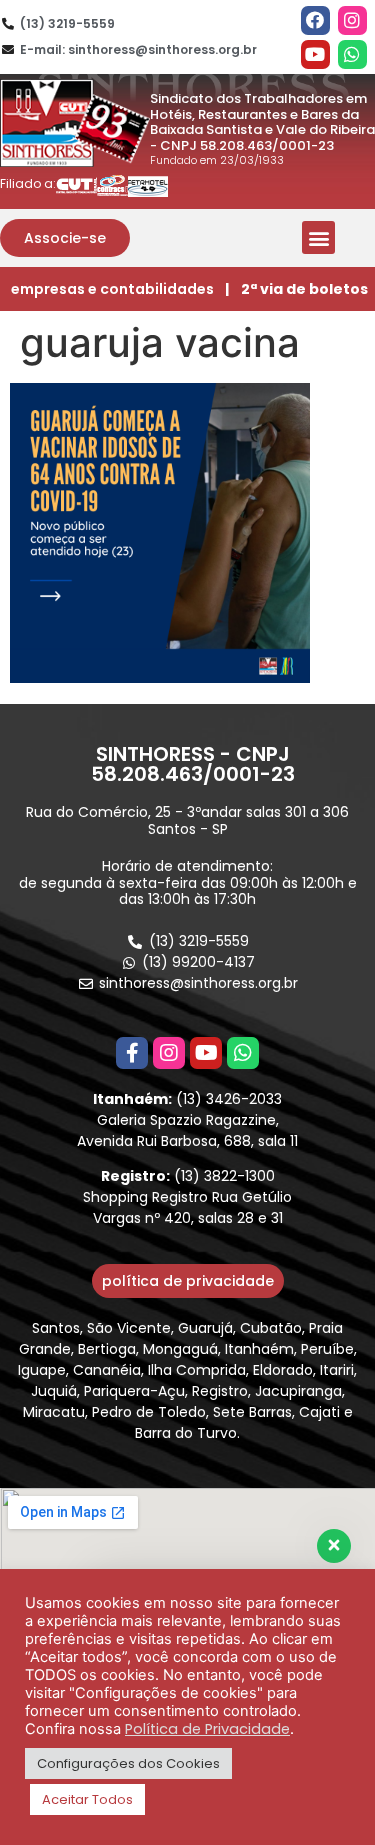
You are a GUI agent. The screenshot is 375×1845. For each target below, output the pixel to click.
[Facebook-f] (132, 1053)
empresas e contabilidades (112, 289)
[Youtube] (315, 54)
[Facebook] (315, 20)
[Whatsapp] (352, 54)
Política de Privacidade (207, 1729)
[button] (65, 238)
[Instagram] (352, 20)
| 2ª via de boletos (296, 289)
